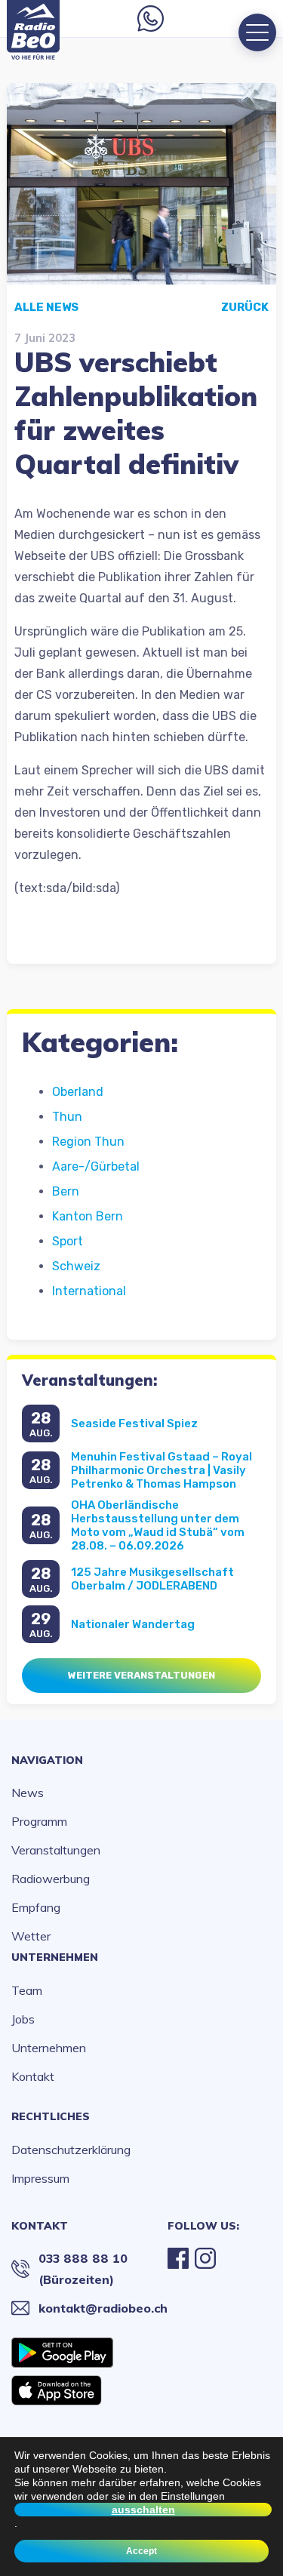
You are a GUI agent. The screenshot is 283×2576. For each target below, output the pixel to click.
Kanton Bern (88, 1216)
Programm (39, 1821)
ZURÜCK (245, 307)
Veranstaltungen (56, 1850)
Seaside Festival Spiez (134, 1423)
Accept (141, 2551)
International (89, 1291)
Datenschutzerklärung (71, 2150)
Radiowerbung (51, 1879)
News (28, 1793)
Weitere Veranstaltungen (141, 1675)
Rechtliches (51, 2116)
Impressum (40, 2178)
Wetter (31, 1936)
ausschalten (143, 2510)
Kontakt (33, 2076)
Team (27, 1990)
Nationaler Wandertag (133, 1624)
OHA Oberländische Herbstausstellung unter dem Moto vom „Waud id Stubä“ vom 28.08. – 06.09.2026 (158, 1525)
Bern (66, 1191)
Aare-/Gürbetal (96, 1166)
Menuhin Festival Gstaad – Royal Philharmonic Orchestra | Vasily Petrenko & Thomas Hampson (161, 1470)
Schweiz (76, 1266)
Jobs (23, 2019)
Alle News (46, 307)
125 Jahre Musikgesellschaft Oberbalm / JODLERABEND (152, 1579)
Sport (68, 1241)
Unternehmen (55, 1957)
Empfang (36, 1907)
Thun (67, 1117)
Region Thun (88, 1142)
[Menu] (257, 32)
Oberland (78, 1092)
